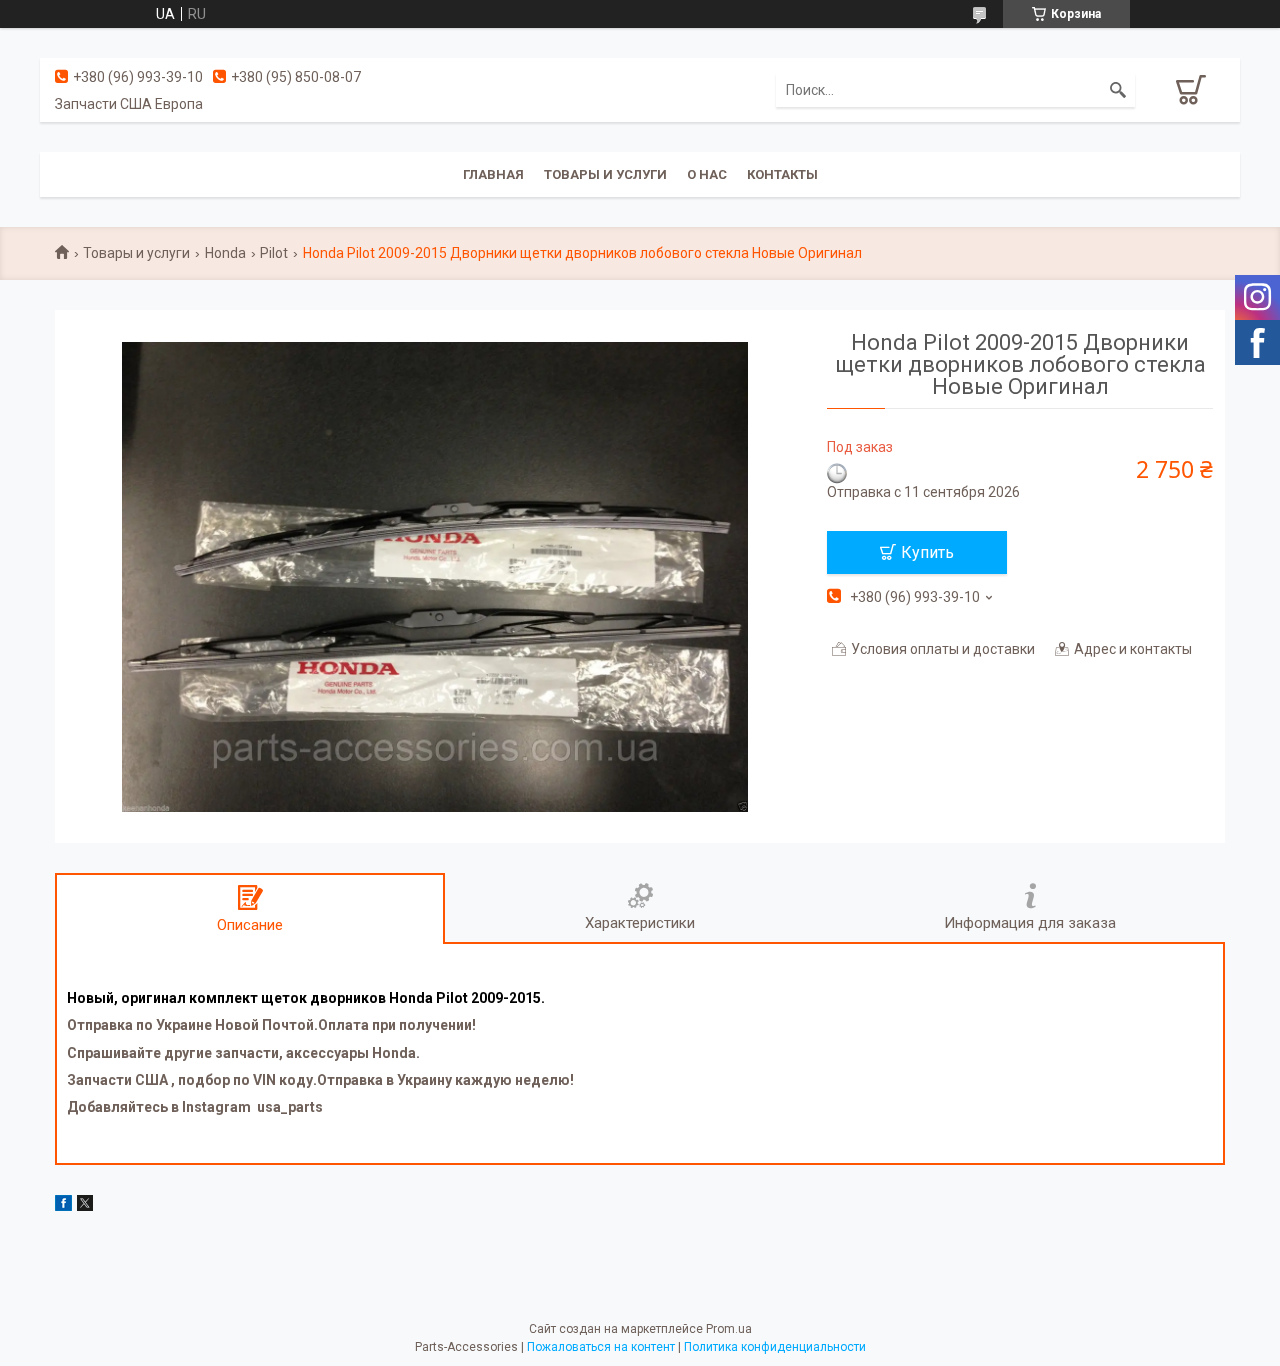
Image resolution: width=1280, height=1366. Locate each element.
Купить (927, 552)
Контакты (782, 174)
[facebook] (63, 1206)
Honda (225, 253)
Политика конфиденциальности (775, 1347)
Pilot (274, 253)
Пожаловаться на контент (601, 1347)
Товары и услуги (605, 174)
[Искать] (1118, 90)
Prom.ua (729, 1329)
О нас (707, 174)
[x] (85, 1206)
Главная (493, 174)
